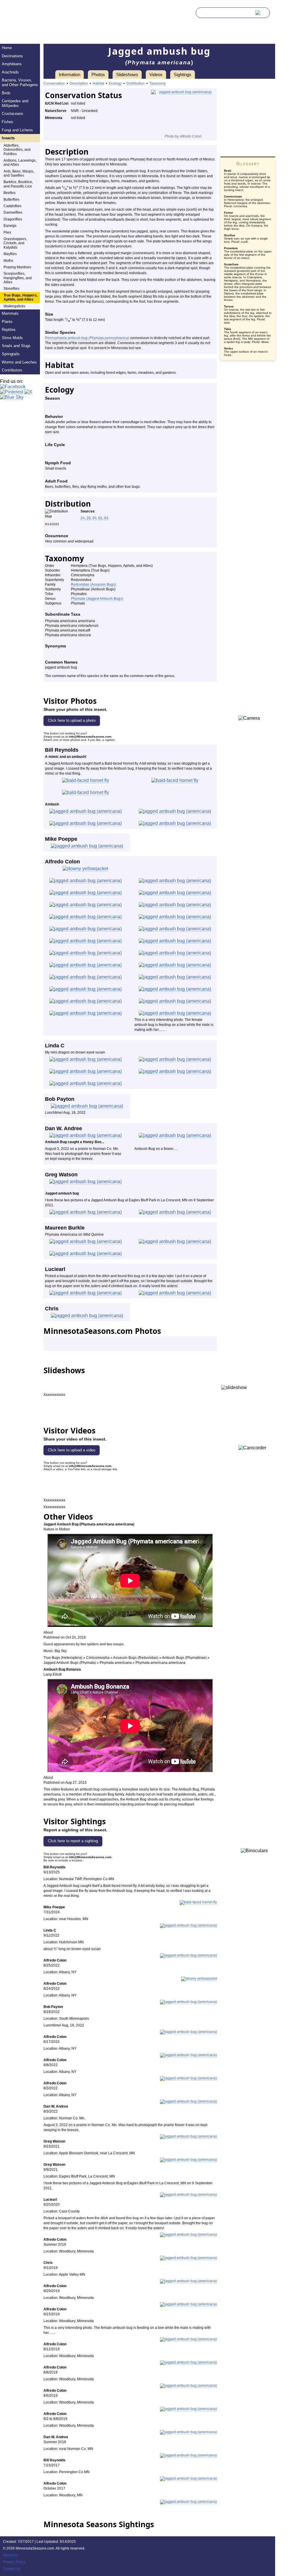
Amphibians (12, 64)
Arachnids (10, 72)
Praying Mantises (17, 267)
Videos (156, 74)
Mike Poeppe (61, 839)
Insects (8, 138)
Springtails (11, 354)
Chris (52, 1309)
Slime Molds (12, 338)
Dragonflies (13, 219)
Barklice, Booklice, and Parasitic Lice (18, 184)
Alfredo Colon (62, 862)
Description (79, 83)
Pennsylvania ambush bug (87, 338)
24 (83, 518)
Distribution (136, 83)
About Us (10, 2555)
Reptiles (9, 330)
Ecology (115, 83)
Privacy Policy (14, 2562)
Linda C (55, 1046)
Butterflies (11, 200)
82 (100, 518)
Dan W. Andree (63, 1128)
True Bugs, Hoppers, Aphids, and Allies (21, 297)
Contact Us (12, 2569)
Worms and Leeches (19, 362)
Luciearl (55, 1269)
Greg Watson (61, 1175)
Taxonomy (158, 83)
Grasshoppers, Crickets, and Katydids (15, 243)
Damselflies (13, 212)
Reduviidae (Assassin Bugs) (93, 584)
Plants (7, 322)
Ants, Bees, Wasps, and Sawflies (19, 173)
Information (70, 74)
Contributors (12, 370)
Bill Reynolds (62, 750)
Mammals (10, 313)
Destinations (12, 56)
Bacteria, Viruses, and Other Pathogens (20, 82)
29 (88, 518)
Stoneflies (11, 289)
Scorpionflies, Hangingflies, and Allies (18, 278)
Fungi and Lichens (17, 130)
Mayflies (10, 254)
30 (94, 518)
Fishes (7, 122)
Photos (98, 74)
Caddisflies (12, 206)
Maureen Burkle (65, 1228)
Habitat (98, 83)
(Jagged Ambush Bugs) (97, 599)
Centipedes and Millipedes (15, 103)
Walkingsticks (14, 306)
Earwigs (10, 226)
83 (106, 518)
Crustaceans (12, 114)
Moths (8, 261)
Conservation (54, 83)
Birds (6, 93)
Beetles (10, 193)
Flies (7, 232)
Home (7, 48)
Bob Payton (60, 1099)
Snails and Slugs (16, 346)
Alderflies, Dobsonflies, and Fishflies (17, 150)
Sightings (183, 74)
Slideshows (127, 74)
